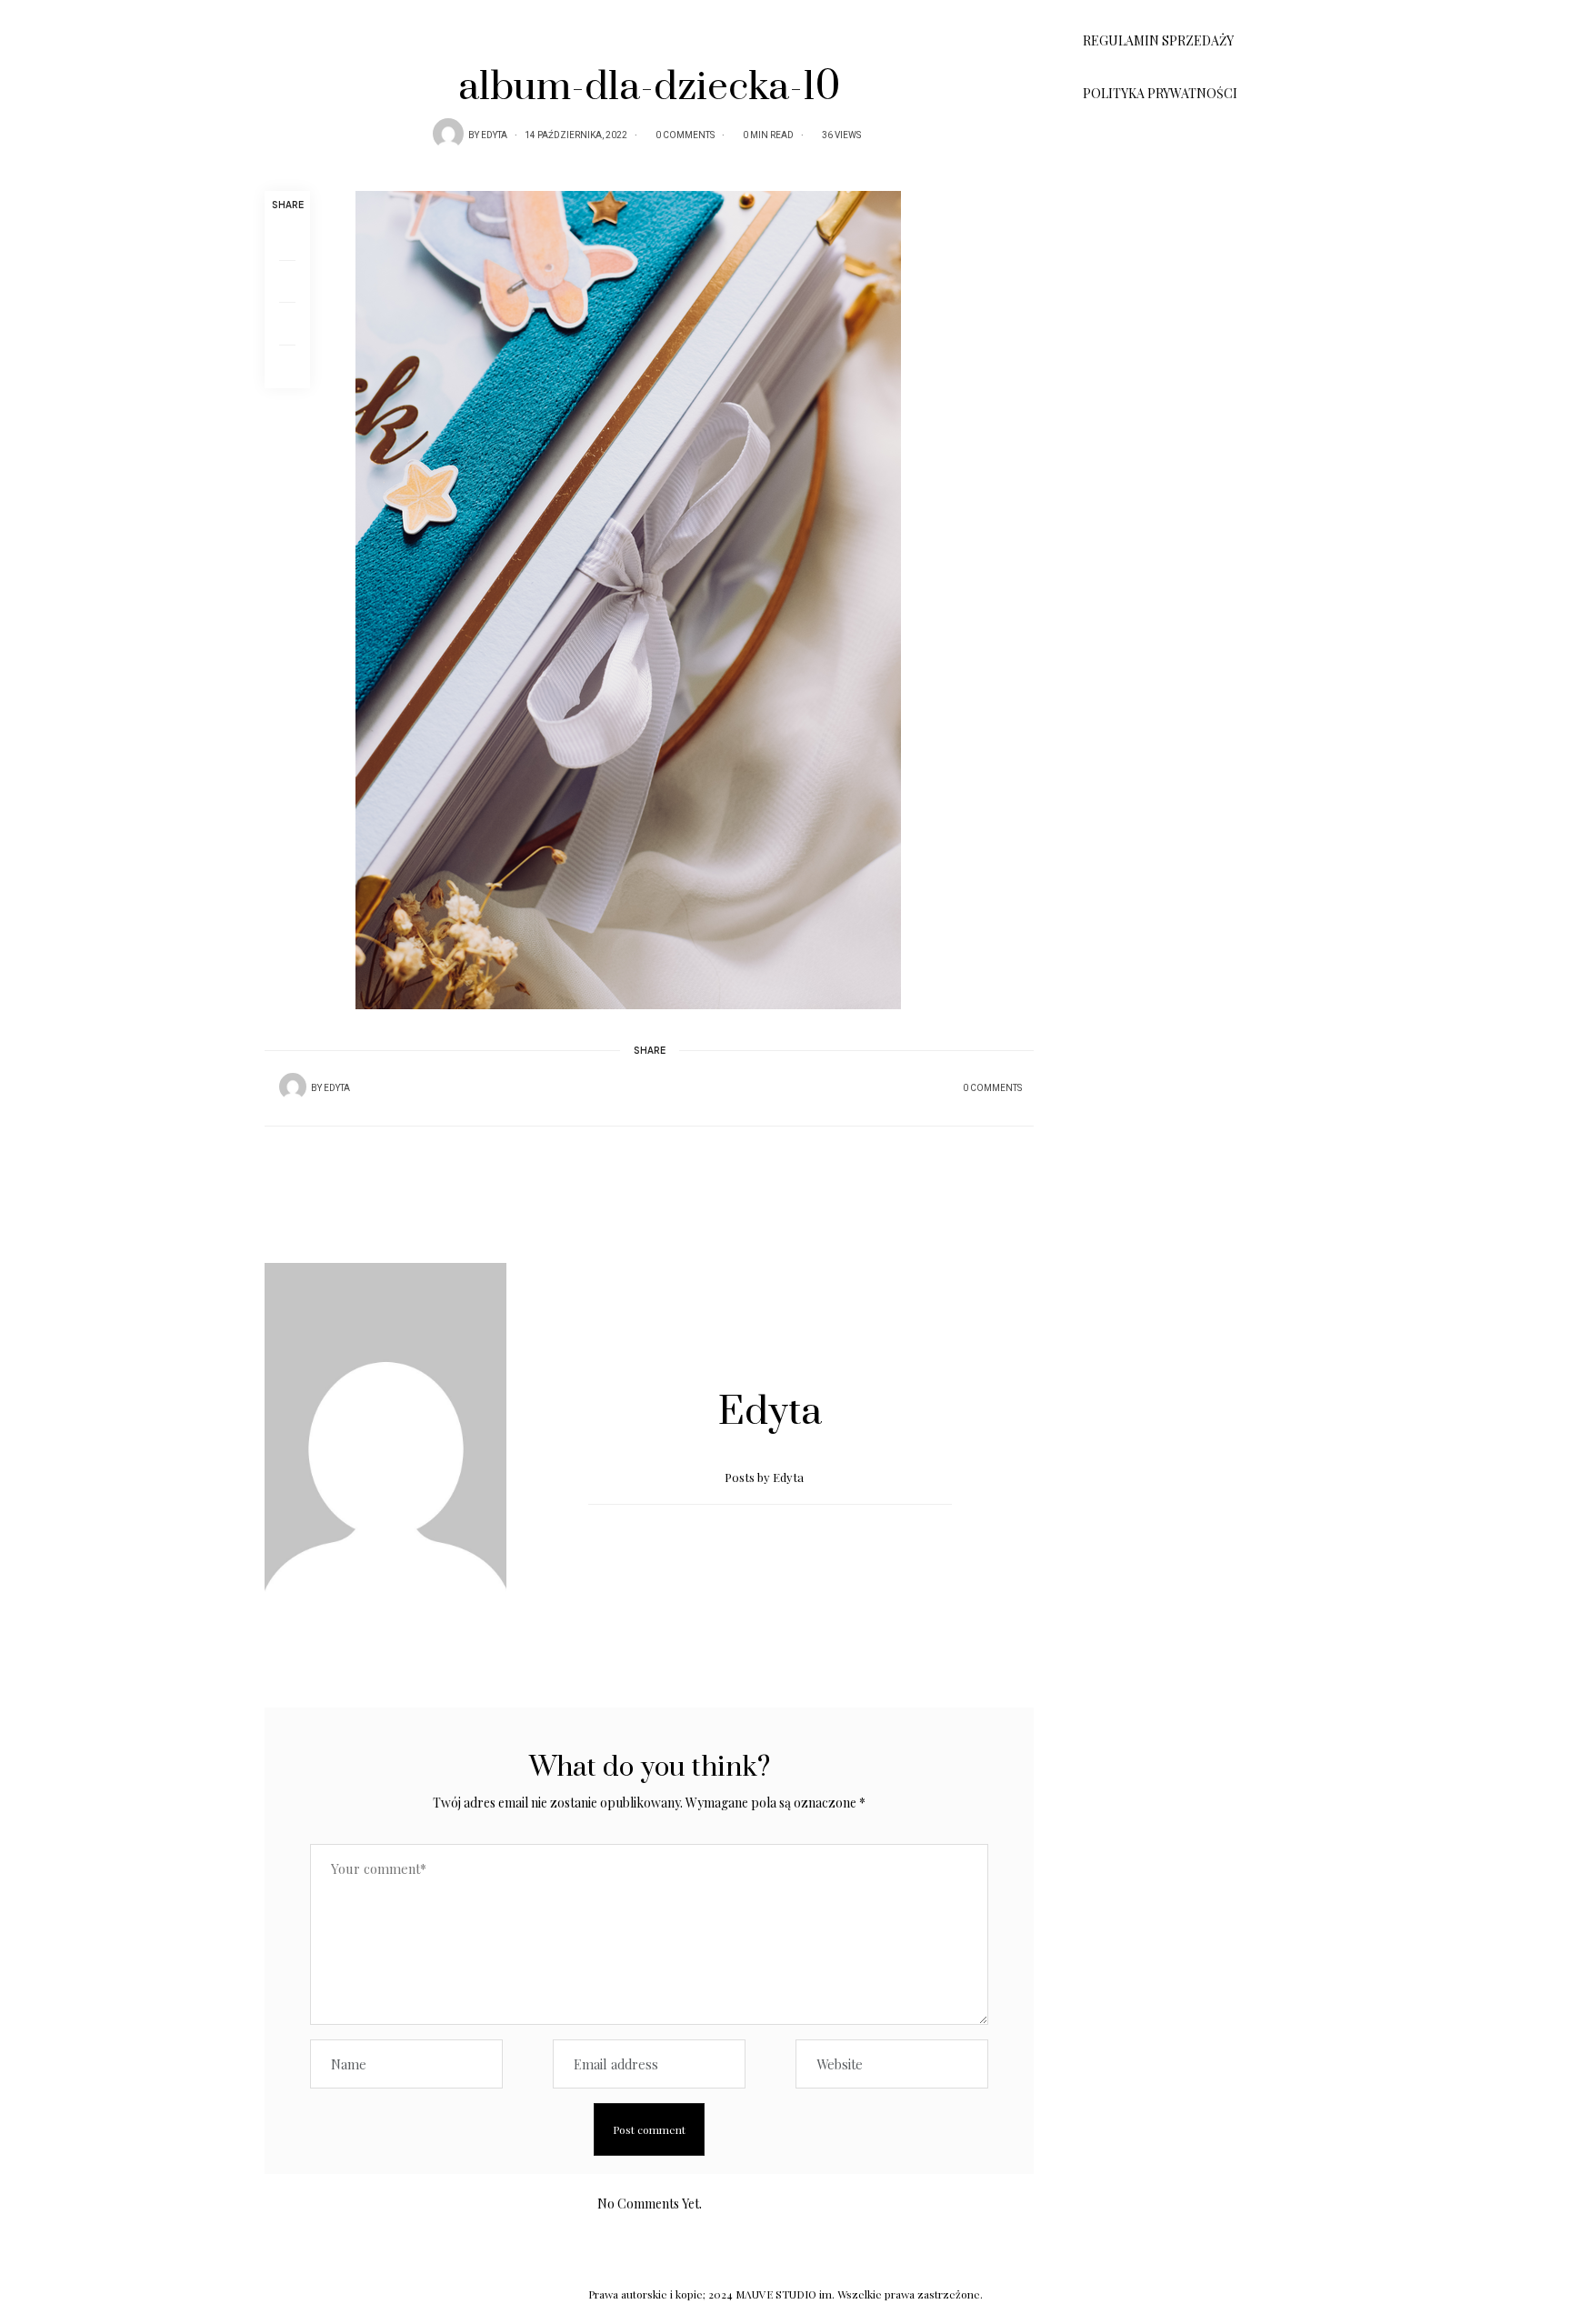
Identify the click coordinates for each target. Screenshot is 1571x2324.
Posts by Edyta (765, 1477)
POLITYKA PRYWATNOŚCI (1160, 93)
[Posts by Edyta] (448, 134)
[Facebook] (287, 240)
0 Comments (685, 135)
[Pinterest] (287, 324)
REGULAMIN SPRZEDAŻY (1158, 40)
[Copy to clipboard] (287, 367)
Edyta (494, 135)
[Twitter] (287, 282)
